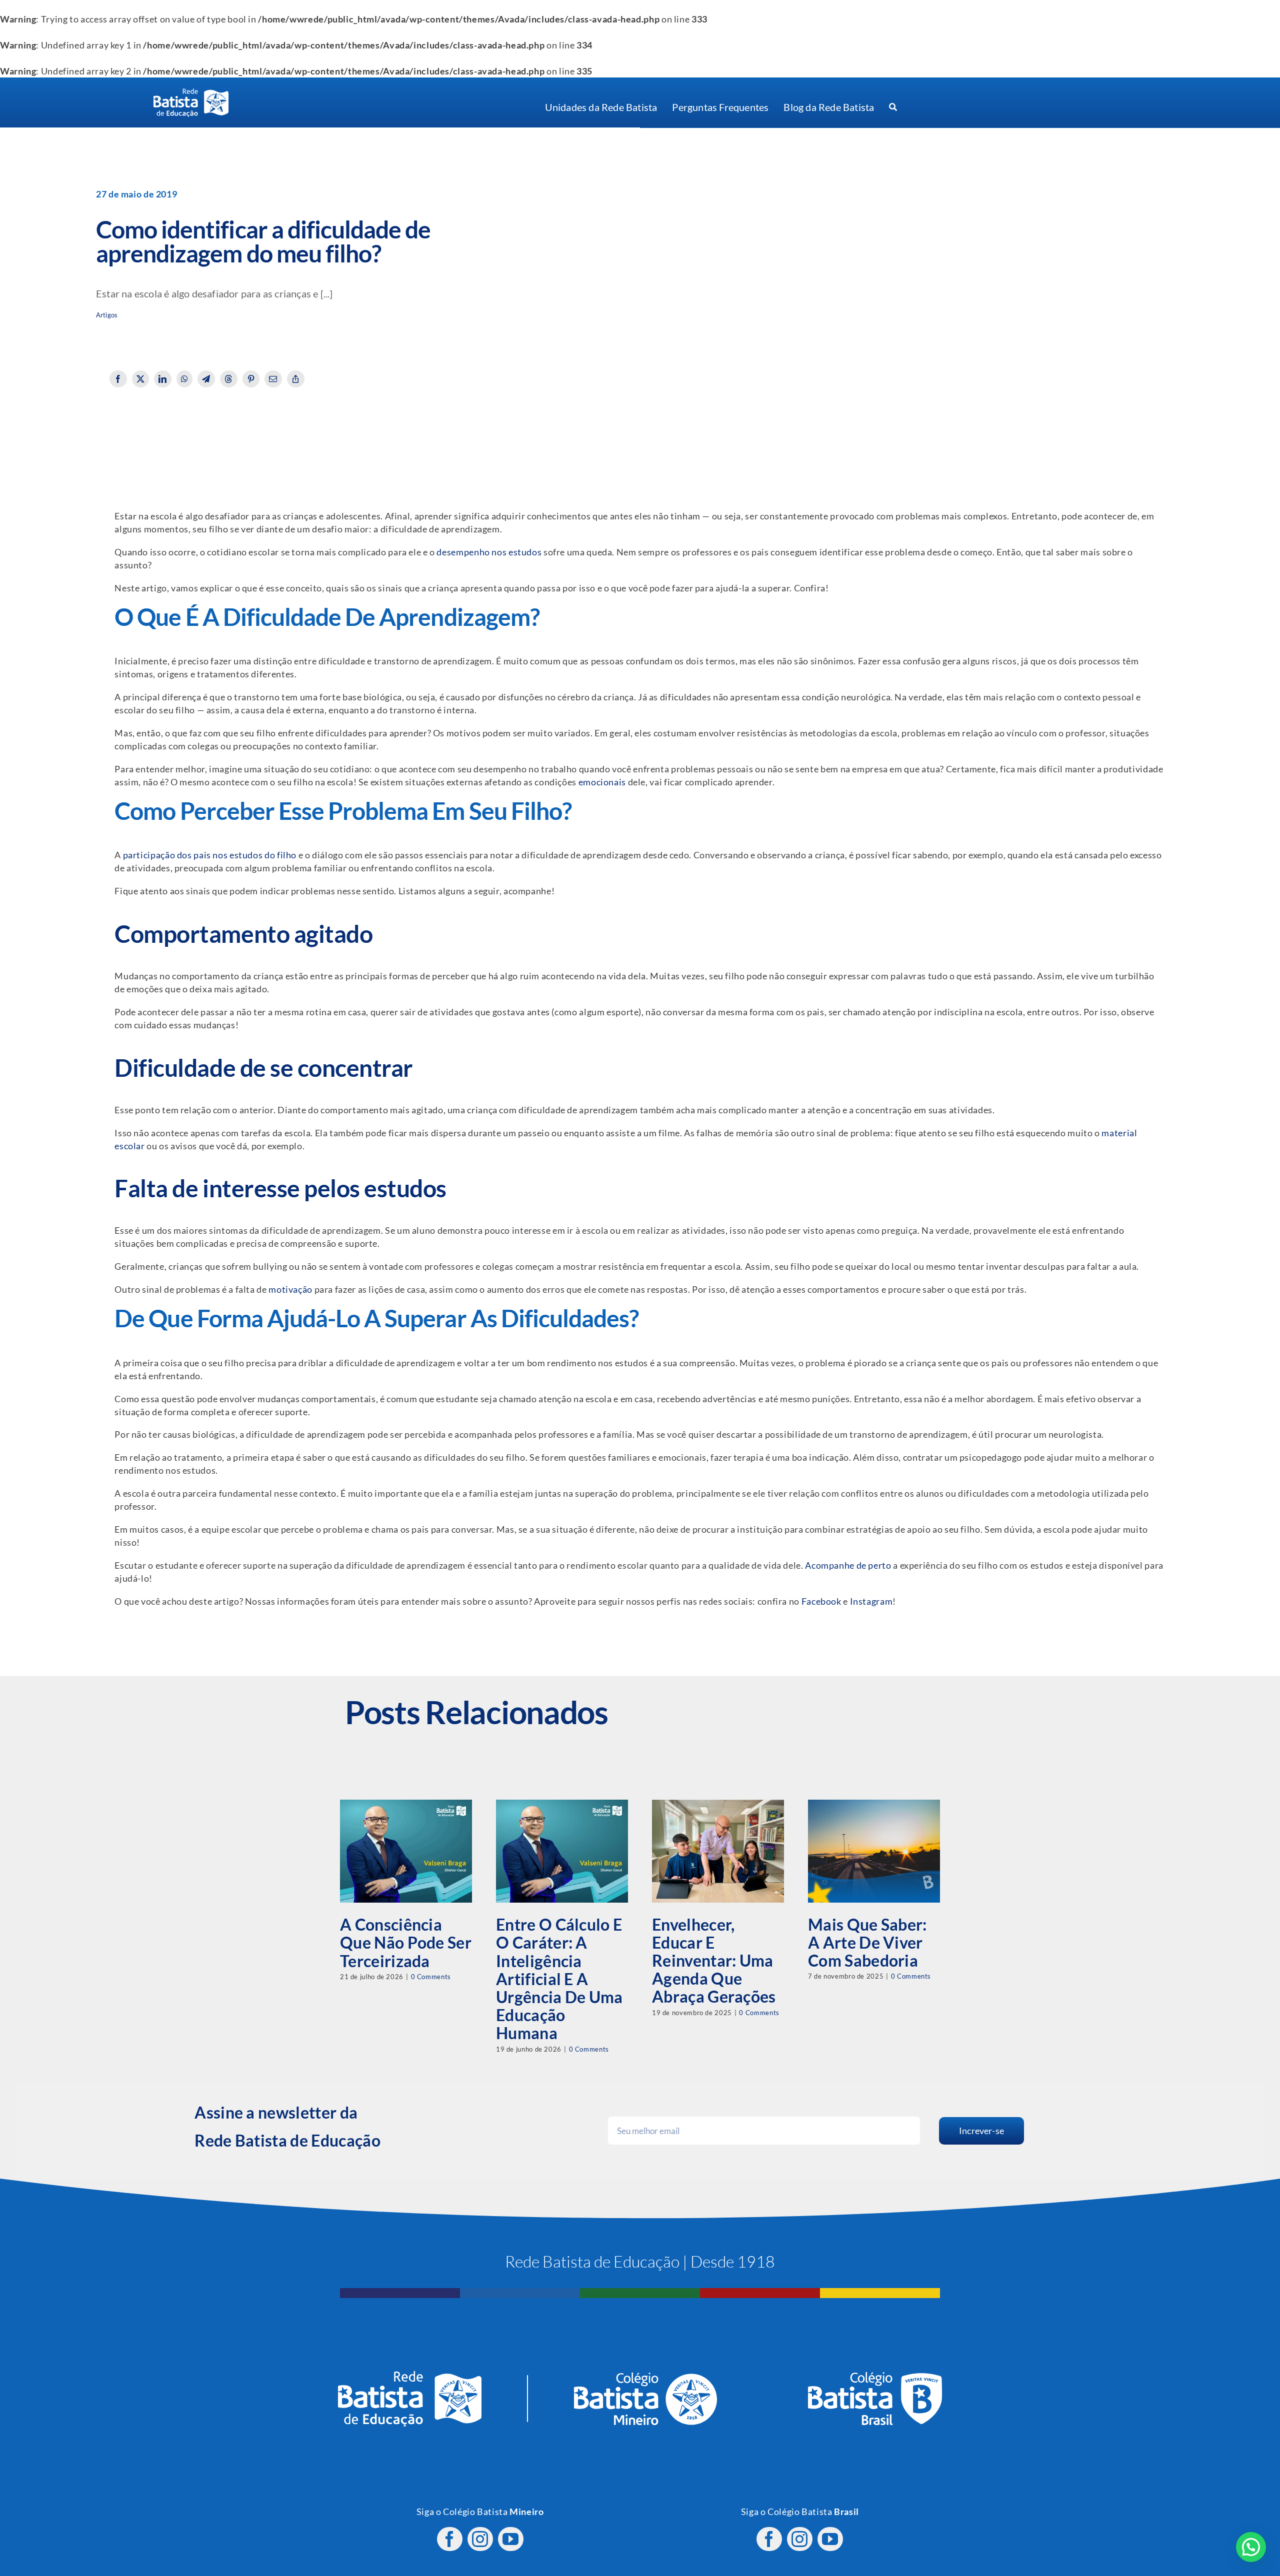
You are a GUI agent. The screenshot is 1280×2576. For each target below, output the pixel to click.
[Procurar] (893, 107)
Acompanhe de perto (848, 1565)
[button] (1251, 2547)
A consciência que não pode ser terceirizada (406, 1942)
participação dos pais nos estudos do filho (210, 855)
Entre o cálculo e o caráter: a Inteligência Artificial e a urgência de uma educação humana (559, 1979)
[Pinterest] (251, 379)
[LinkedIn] (163, 379)
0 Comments (431, 1977)
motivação (290, 1289)
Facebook (821, 1601)
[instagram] (480, 2539)
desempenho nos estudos (489, 552)
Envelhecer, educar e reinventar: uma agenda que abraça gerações (714, 1961)
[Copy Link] (296, 379)
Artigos (107, 315)
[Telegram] (206, 379)
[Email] (273, 379)
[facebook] (450, 2539)
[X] (141, 379)
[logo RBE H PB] (191, 93)
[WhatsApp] (185, 379)
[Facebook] (118, 379)
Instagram (871, 1601)
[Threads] (229, 379)
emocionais (602, 782)
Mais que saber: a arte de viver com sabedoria (867, 1942)
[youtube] (511, 2539)
